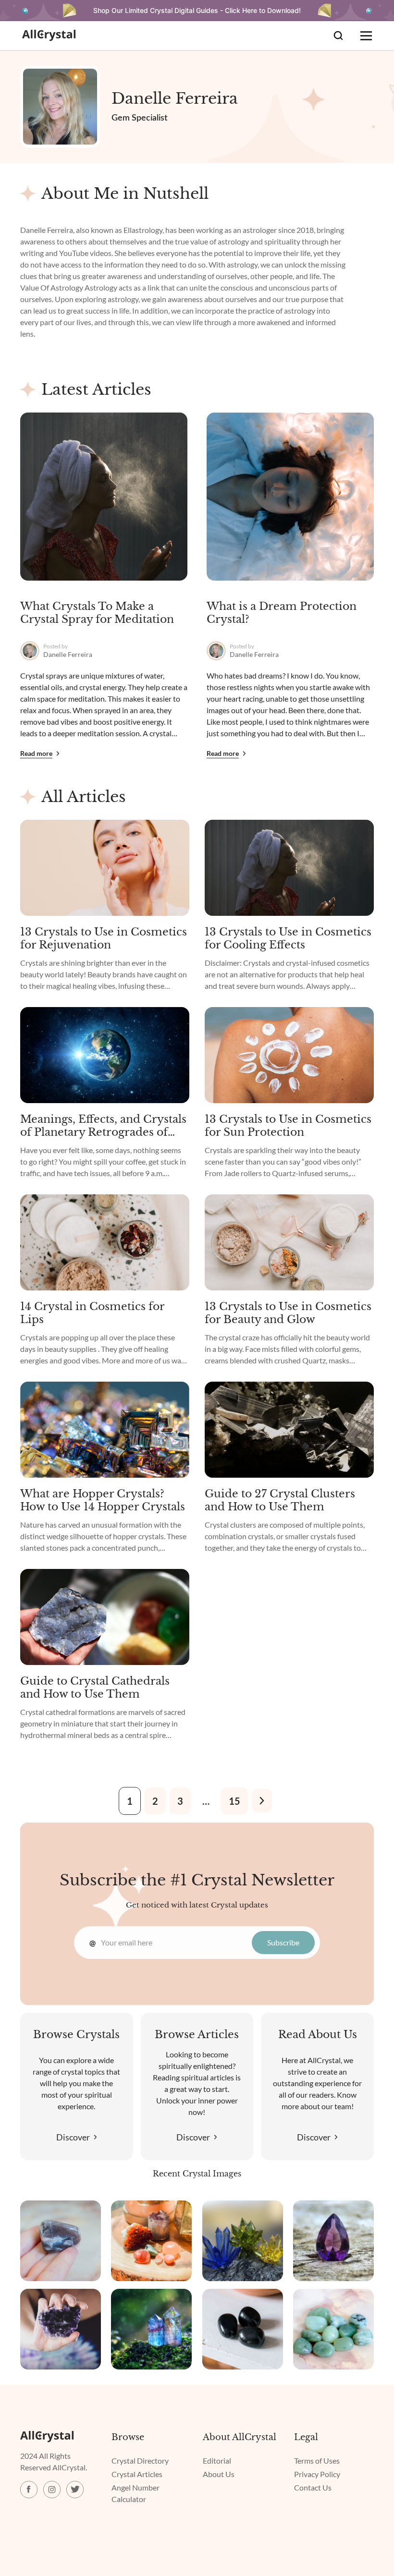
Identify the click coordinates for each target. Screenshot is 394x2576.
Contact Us (313, 2487)
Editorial (217, 2461)
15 (234, 1801)
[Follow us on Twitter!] (75, 2490)
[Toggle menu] (366, 36)
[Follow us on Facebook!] (29, 2490)
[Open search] (338, 36)
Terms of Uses (317, 2461)
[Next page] (262, 1801)
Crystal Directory (140, 2461)
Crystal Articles (137, 2474)
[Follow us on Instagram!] (52, 2490)
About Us (219, 2474)
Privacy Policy (317, 2474)
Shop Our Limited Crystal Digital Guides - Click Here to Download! (197, 10)
